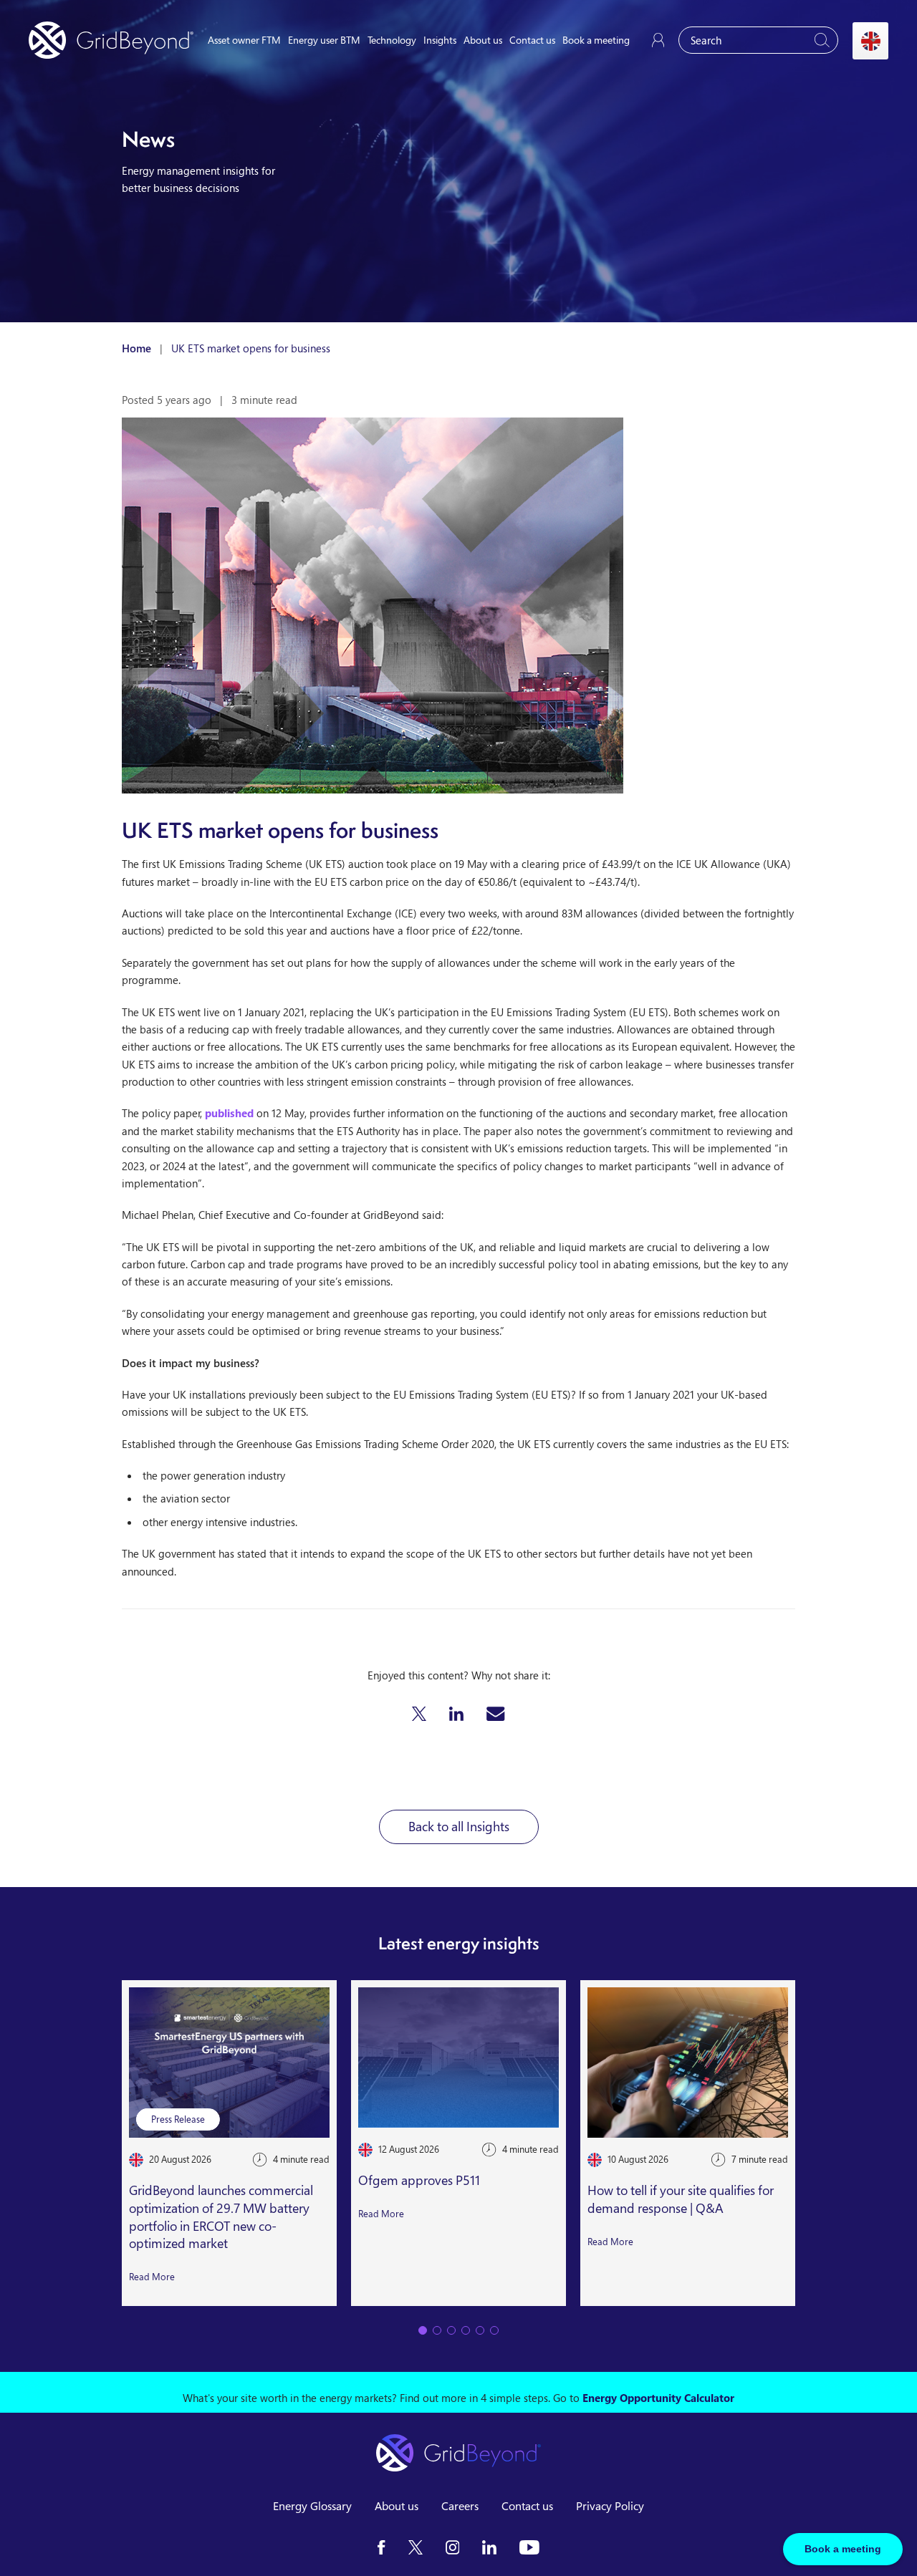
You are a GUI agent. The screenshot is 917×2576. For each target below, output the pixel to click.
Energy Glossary (312, 2506)
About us (483, 40)
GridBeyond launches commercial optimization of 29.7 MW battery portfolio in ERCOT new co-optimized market (221, 2216)
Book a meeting (596, 40)
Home (136, 348)
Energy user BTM (324, 40)
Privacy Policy (610, 2506)
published (229, 1113)
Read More (152, 2277)
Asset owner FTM (244, 40)
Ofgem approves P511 (419, 2180)
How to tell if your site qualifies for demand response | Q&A (681, 2199)
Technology (392, 40)
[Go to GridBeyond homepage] (111, 40)
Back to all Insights (459, 1826)
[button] (419, 1714)
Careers (460, 2506)
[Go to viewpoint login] (658, 40)
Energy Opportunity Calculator (658, 2398)
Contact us (532, 40)
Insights (440, 40)
